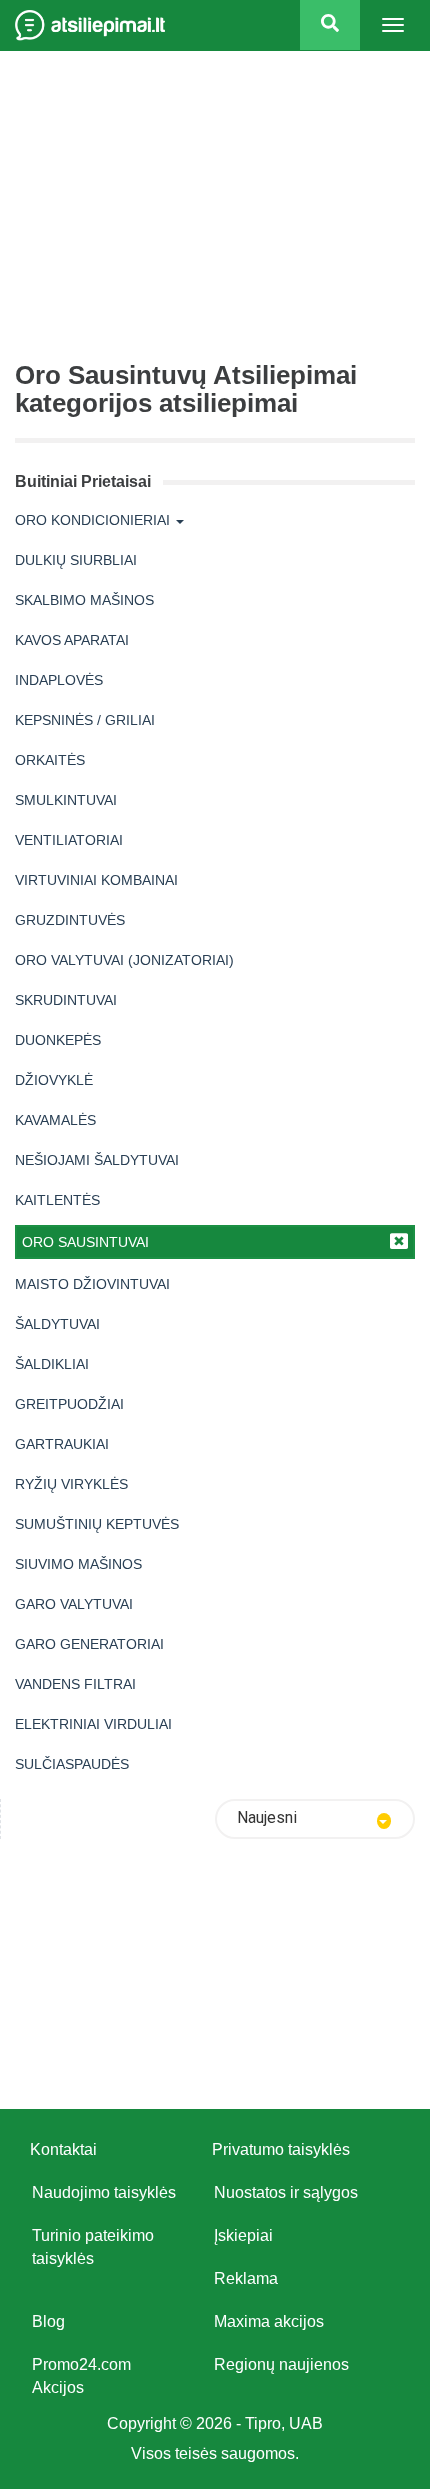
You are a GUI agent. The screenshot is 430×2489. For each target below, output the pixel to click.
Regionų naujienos (281, 2364)
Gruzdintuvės (70, 920)
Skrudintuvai (66, 1000)
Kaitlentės (57, 1200)
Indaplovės (59, 680)
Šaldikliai (52, 1364)
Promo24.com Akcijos (81, 2376)
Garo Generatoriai (89, 1644)
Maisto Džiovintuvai (92, 1284)
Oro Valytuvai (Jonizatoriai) (124, 960)
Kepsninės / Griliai (85, 720)
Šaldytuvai (57, 1324)
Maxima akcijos (269, 2321)
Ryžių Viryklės (71, 1484)
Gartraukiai (62, 1444)
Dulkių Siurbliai (76, 560)
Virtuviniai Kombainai (96, 880)
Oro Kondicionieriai (92, 520)
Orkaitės (50, 760)
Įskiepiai (243, 2235)
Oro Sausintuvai (85, 1242)
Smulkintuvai (66, 800)
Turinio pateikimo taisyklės (93, 2247)
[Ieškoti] (330, 25)
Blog (48, 2321)
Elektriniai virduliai (93, 1724)
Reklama (246, 2278)
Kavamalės (55, 1120)
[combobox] (315, 1819)
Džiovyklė (54, 1080)
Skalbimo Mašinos (84, 600)
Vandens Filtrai (75, 1684)
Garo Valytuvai (74, 1604)
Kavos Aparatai (72, 640)
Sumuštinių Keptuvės (97, 1524)
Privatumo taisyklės (281, 2149)
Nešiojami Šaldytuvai (97, 1160)
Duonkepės (58, 1040)
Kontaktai (63, 2149)
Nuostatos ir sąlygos (286, 2192)
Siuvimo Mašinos (78, 1564)
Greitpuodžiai (69, 1404)
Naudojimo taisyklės (104, 2192)
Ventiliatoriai (69, 840)
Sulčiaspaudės (72, 1764)
